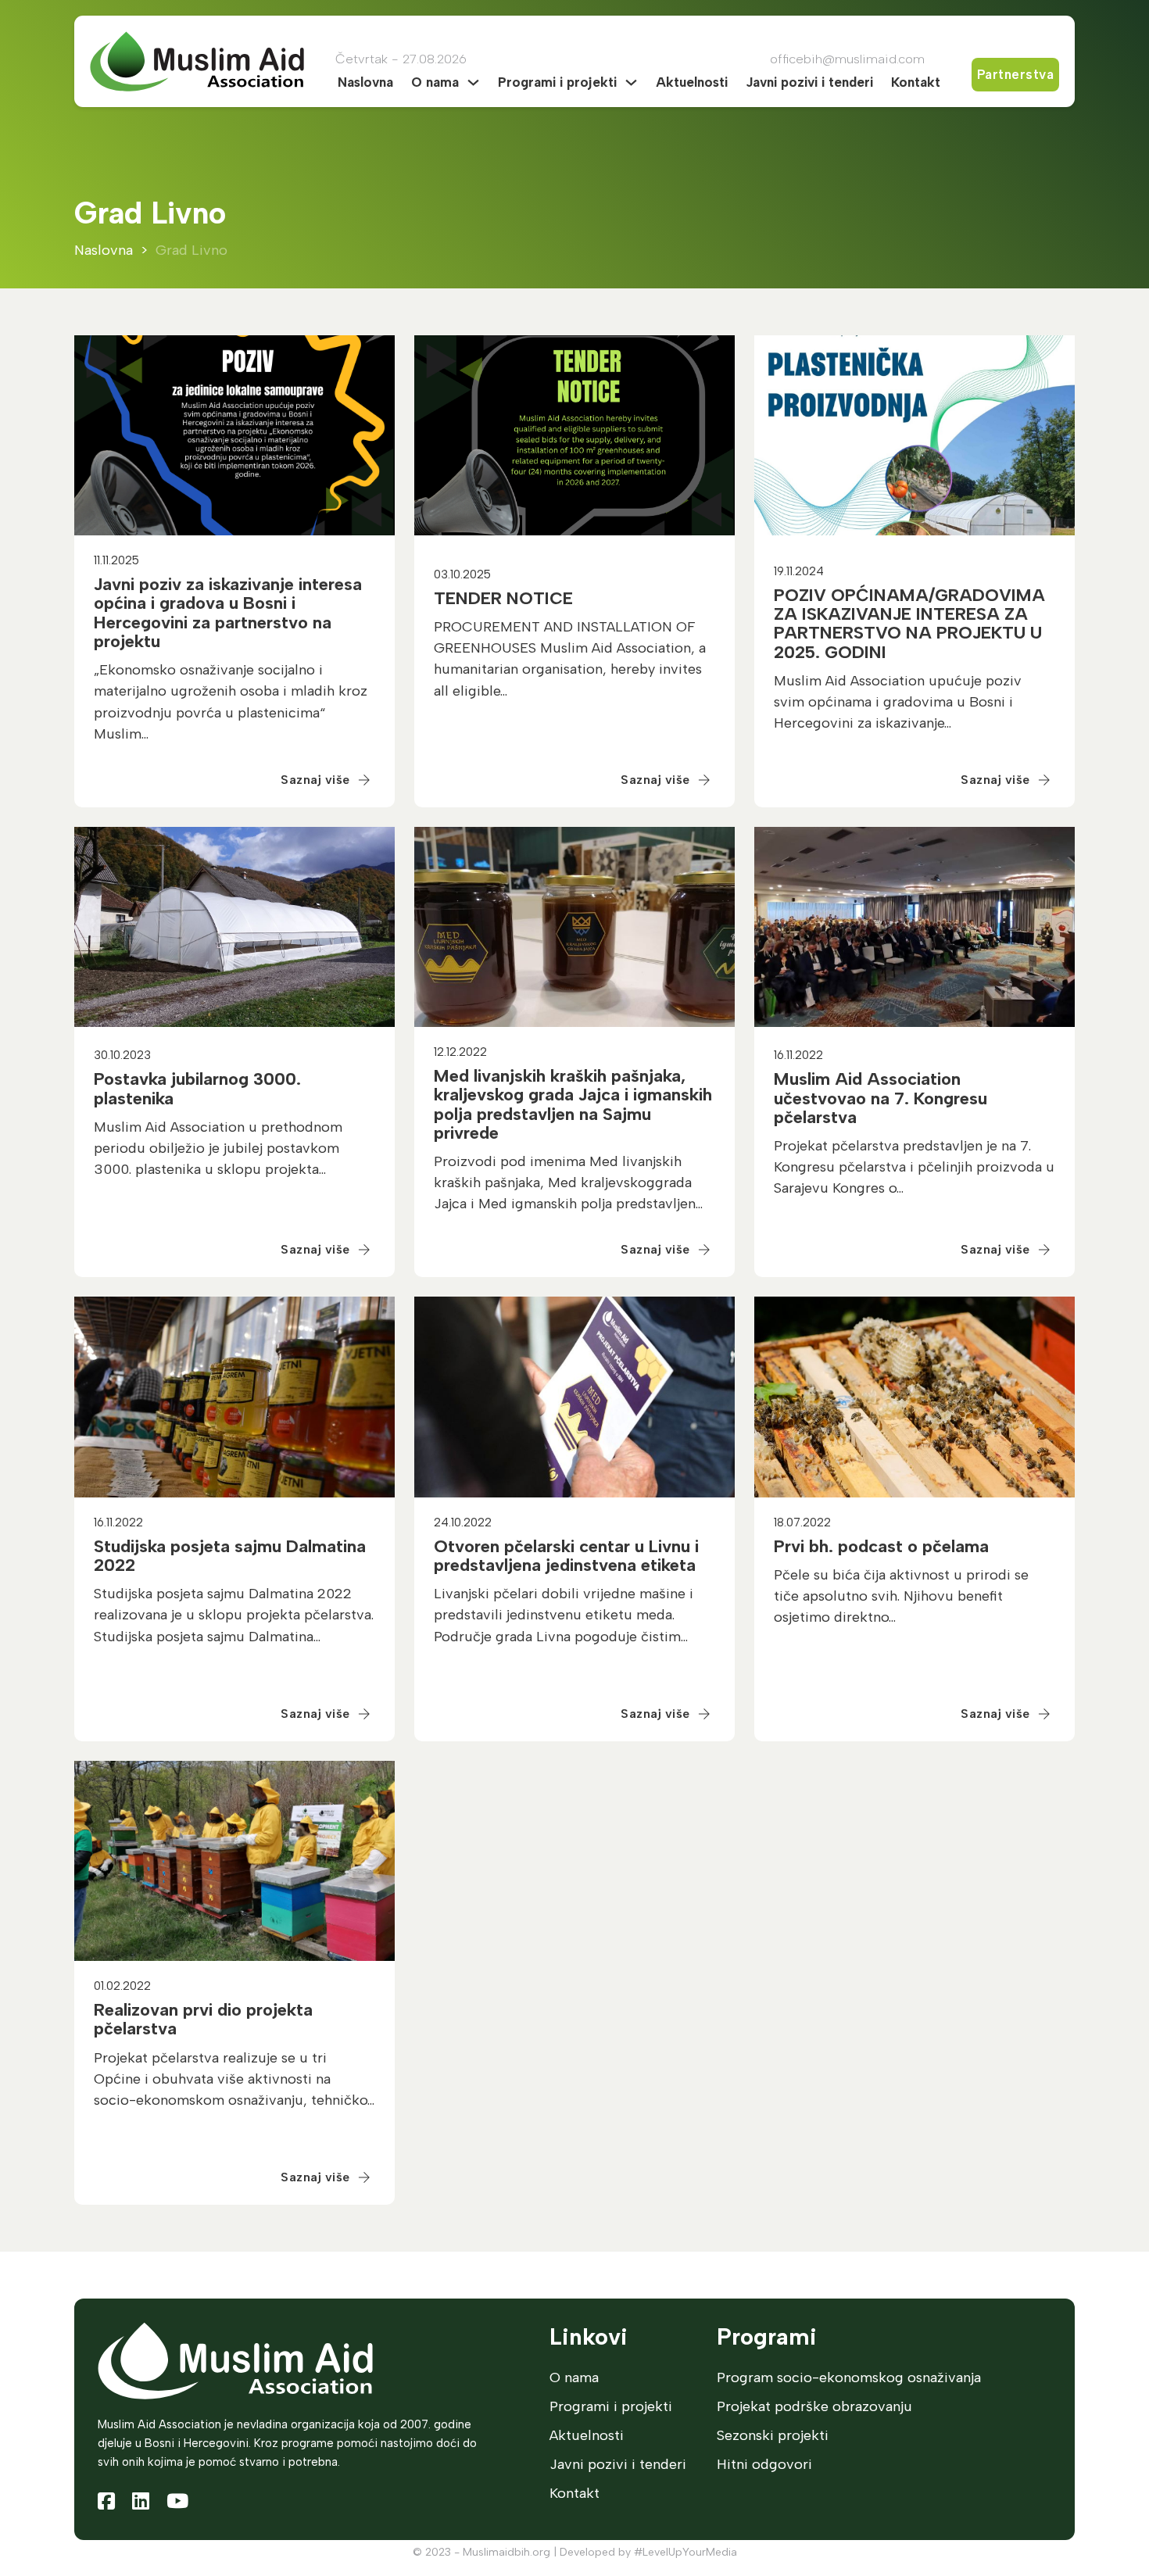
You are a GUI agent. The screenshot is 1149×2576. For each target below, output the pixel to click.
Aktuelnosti (692, 82)
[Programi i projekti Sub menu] (631, 82)
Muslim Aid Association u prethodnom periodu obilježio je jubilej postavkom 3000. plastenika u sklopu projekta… (218, 1148)
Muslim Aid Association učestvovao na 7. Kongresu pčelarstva (881, 1098)
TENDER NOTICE (503, 598)
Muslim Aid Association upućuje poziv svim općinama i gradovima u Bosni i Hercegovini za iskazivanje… (898, 702)
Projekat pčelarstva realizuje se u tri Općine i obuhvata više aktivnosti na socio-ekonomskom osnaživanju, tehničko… (234, 2079)
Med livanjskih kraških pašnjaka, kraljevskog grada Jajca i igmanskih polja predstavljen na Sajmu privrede (573, 1104)
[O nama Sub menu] (473, 82)
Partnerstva (1016, 74)
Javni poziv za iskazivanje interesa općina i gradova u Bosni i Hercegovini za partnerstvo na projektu (228, 613)
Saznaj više (315, 780)
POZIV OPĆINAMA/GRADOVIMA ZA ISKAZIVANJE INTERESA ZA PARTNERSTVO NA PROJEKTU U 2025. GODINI (909, 624)
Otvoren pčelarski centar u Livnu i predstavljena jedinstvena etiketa (566, 1556)
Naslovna (365, 82)
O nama (435, 82)
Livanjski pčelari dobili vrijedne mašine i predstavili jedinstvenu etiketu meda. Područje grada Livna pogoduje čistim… (564, 1615)
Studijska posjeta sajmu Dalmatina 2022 (230, 1556)
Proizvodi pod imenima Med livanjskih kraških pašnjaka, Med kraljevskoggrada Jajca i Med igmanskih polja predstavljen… (568, 1182)
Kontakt (916, 82)
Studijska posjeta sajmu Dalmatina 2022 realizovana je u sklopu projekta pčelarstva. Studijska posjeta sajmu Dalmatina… (234, 1615)
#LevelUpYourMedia (685, 2552)
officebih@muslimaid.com (847, 59)
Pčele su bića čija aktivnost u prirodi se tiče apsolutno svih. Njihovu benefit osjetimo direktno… (901, 1596)
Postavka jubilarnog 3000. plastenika (197, 1088)
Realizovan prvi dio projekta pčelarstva (203, 2019)
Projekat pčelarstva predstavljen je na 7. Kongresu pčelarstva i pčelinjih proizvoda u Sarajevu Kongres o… (914, 1167)
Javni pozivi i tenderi (809, 82)
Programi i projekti (557, 82)
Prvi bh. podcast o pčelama (881, 1546)
